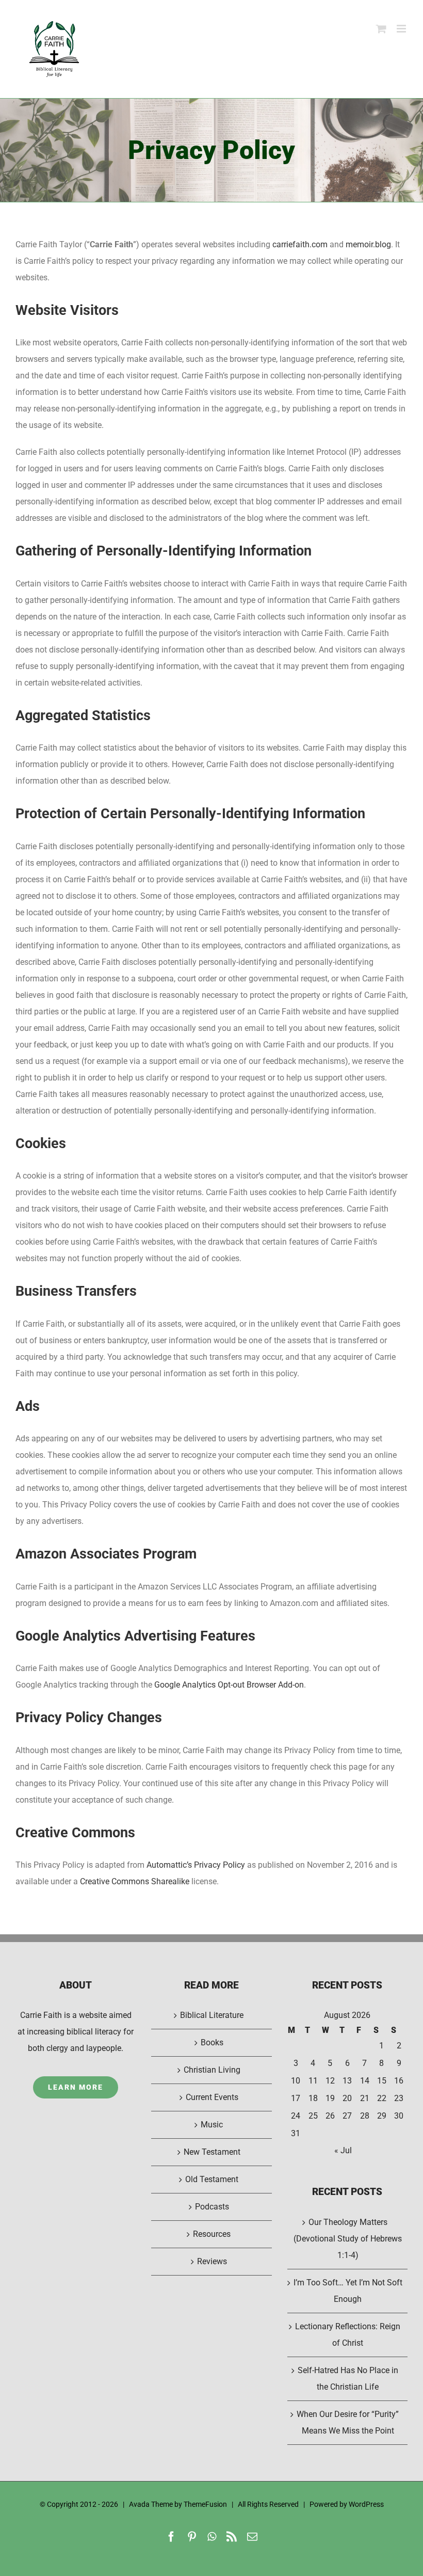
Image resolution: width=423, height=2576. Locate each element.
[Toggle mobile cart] (381, 29)
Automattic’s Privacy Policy (196, 1865)
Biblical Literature (212, 2015)
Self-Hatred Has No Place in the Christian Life (348, 2379)
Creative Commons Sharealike (135, 1881)
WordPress (366, 2504)
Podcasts (212, 2207)
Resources (212, 2234)
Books (212, 2042)
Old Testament (212, 2179)
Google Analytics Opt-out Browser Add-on (229, 1685)
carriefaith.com (300, 244)
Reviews (212, 2261)
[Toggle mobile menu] (402, 29)
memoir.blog (368, 244)
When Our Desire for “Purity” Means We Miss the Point (348, 2422)
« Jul (343, 2150)
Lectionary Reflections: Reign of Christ (348, 2335)
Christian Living (212, 2070)
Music (212, 2125)
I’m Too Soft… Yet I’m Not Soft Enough (348, 2291)
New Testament (212, 2152)
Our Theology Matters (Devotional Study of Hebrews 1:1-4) (348, 2239)
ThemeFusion (205, 2504)
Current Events (212, 2097)
